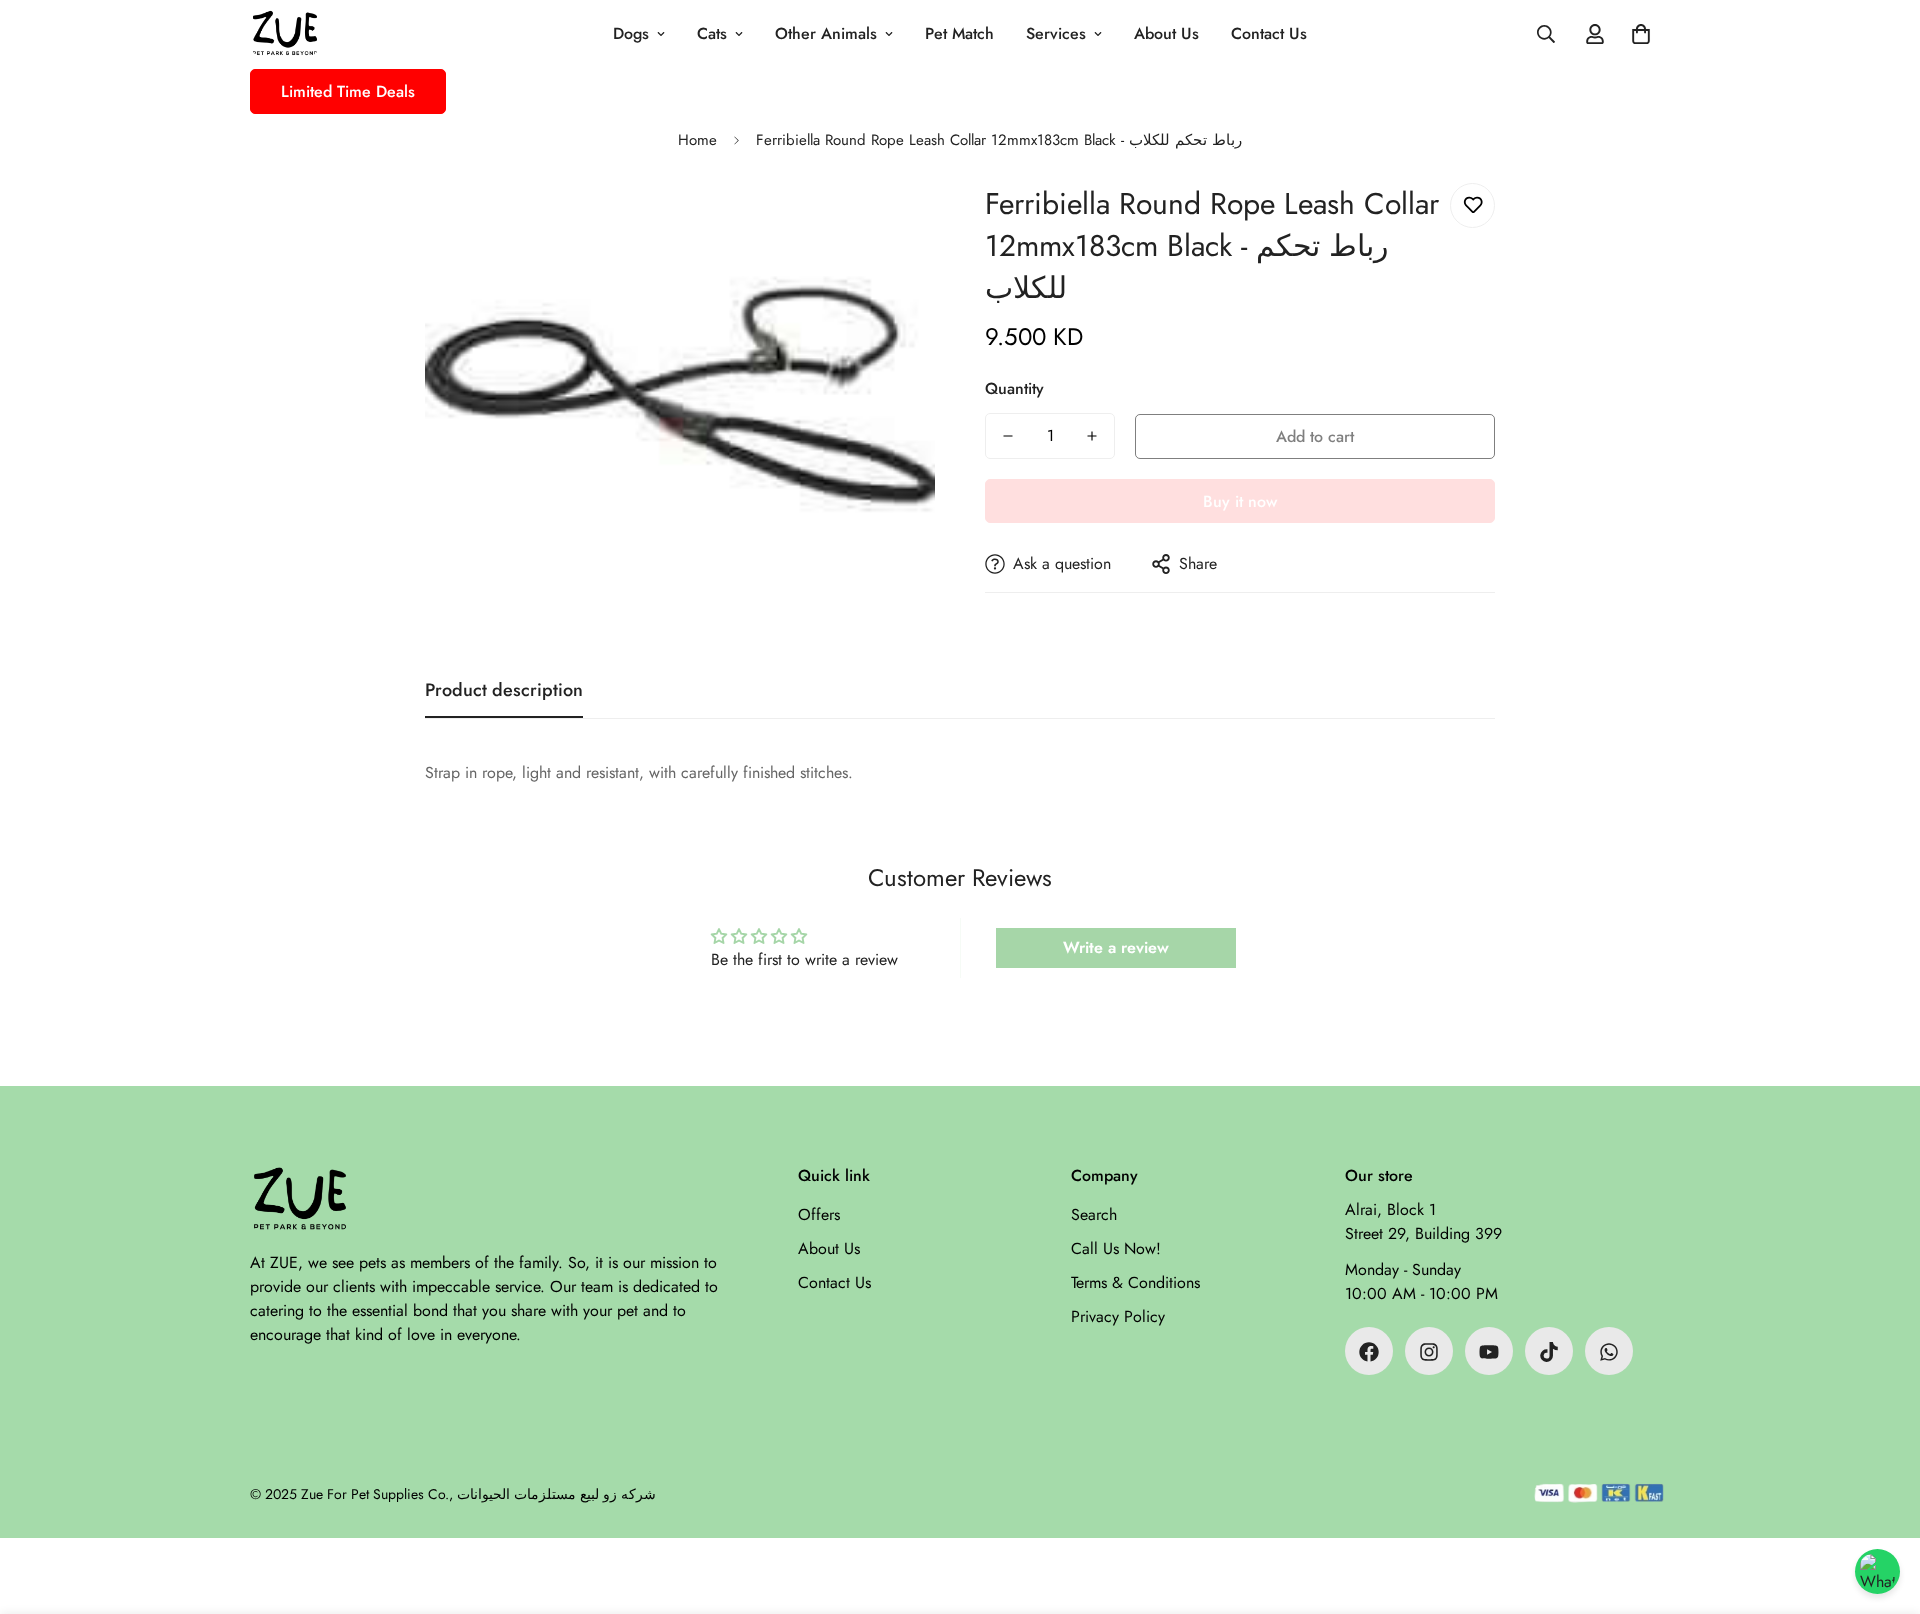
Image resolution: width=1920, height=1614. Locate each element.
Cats (712, 33)
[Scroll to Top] (1881, 1505)
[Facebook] (1369, 1352)
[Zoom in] (892, 225)
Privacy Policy (1118, 1317)
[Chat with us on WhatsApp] (1877, 1571)
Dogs (631, 33)
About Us (1166, 33)
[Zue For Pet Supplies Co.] (285, 34)
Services (1056, 33)
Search (1094, 1215)
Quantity (1014, 388)
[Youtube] (1489, 1352)
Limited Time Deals (348, 91)
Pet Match (959, 33)
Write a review (1116, 947)
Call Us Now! (1116, 1249)
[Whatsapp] (1609, 1352)
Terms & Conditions (1135, 1283)
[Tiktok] (1549, 1352)
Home (697, 140)
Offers (819, 1215)
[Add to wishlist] (1472, 205)
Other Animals (826, 33)
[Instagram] (1429, 1352)
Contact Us (1269, 33)
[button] (1641, 34)
